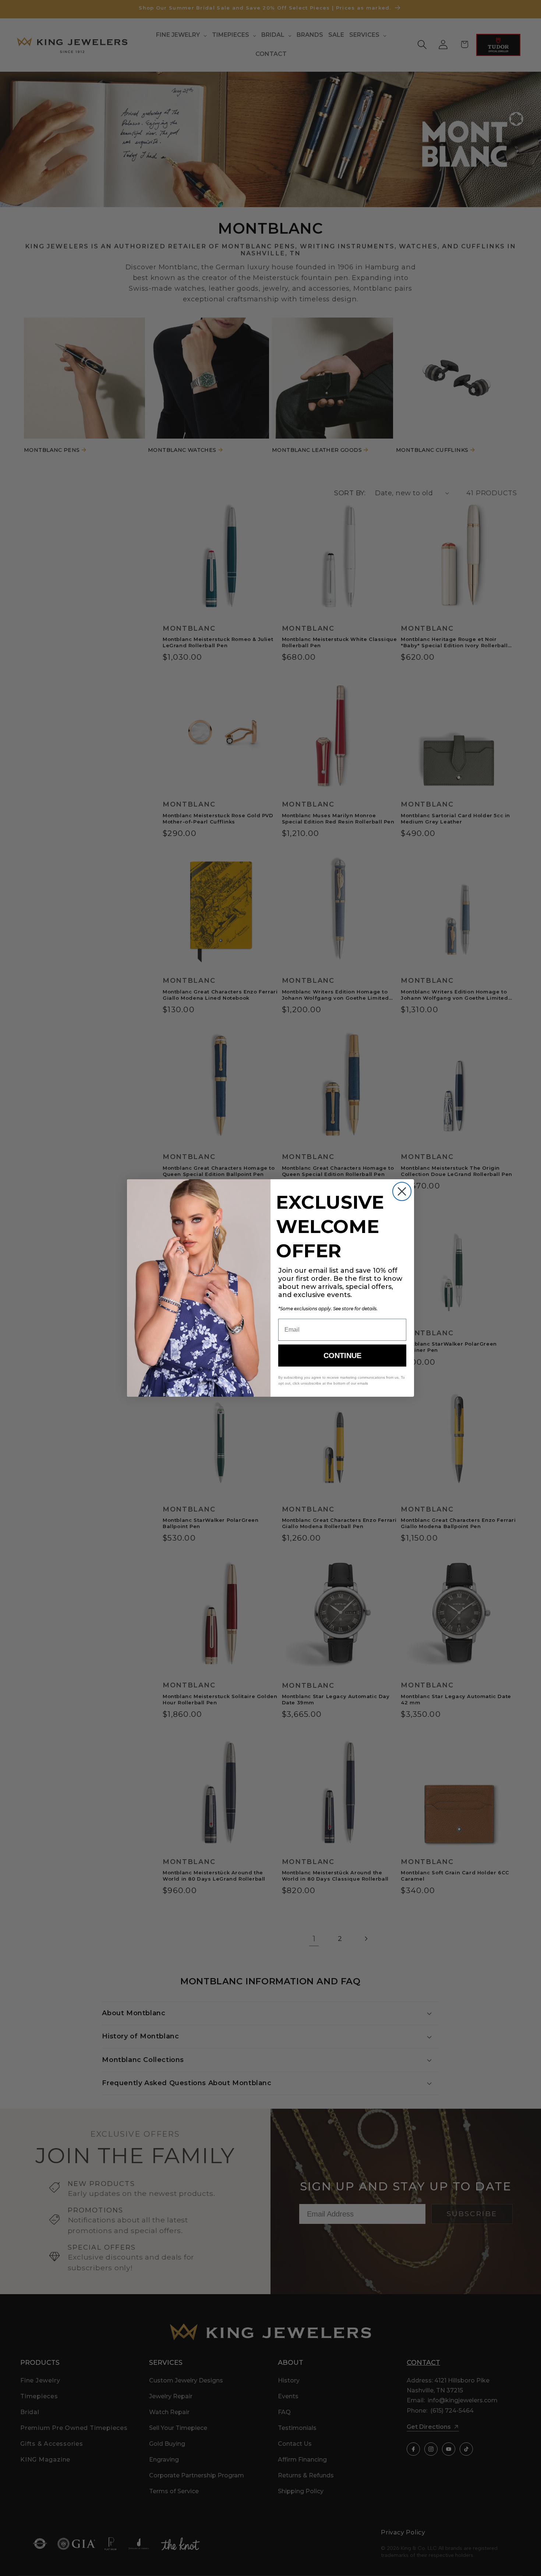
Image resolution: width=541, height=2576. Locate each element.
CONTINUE (342, 1356)
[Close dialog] (402, 1191)
